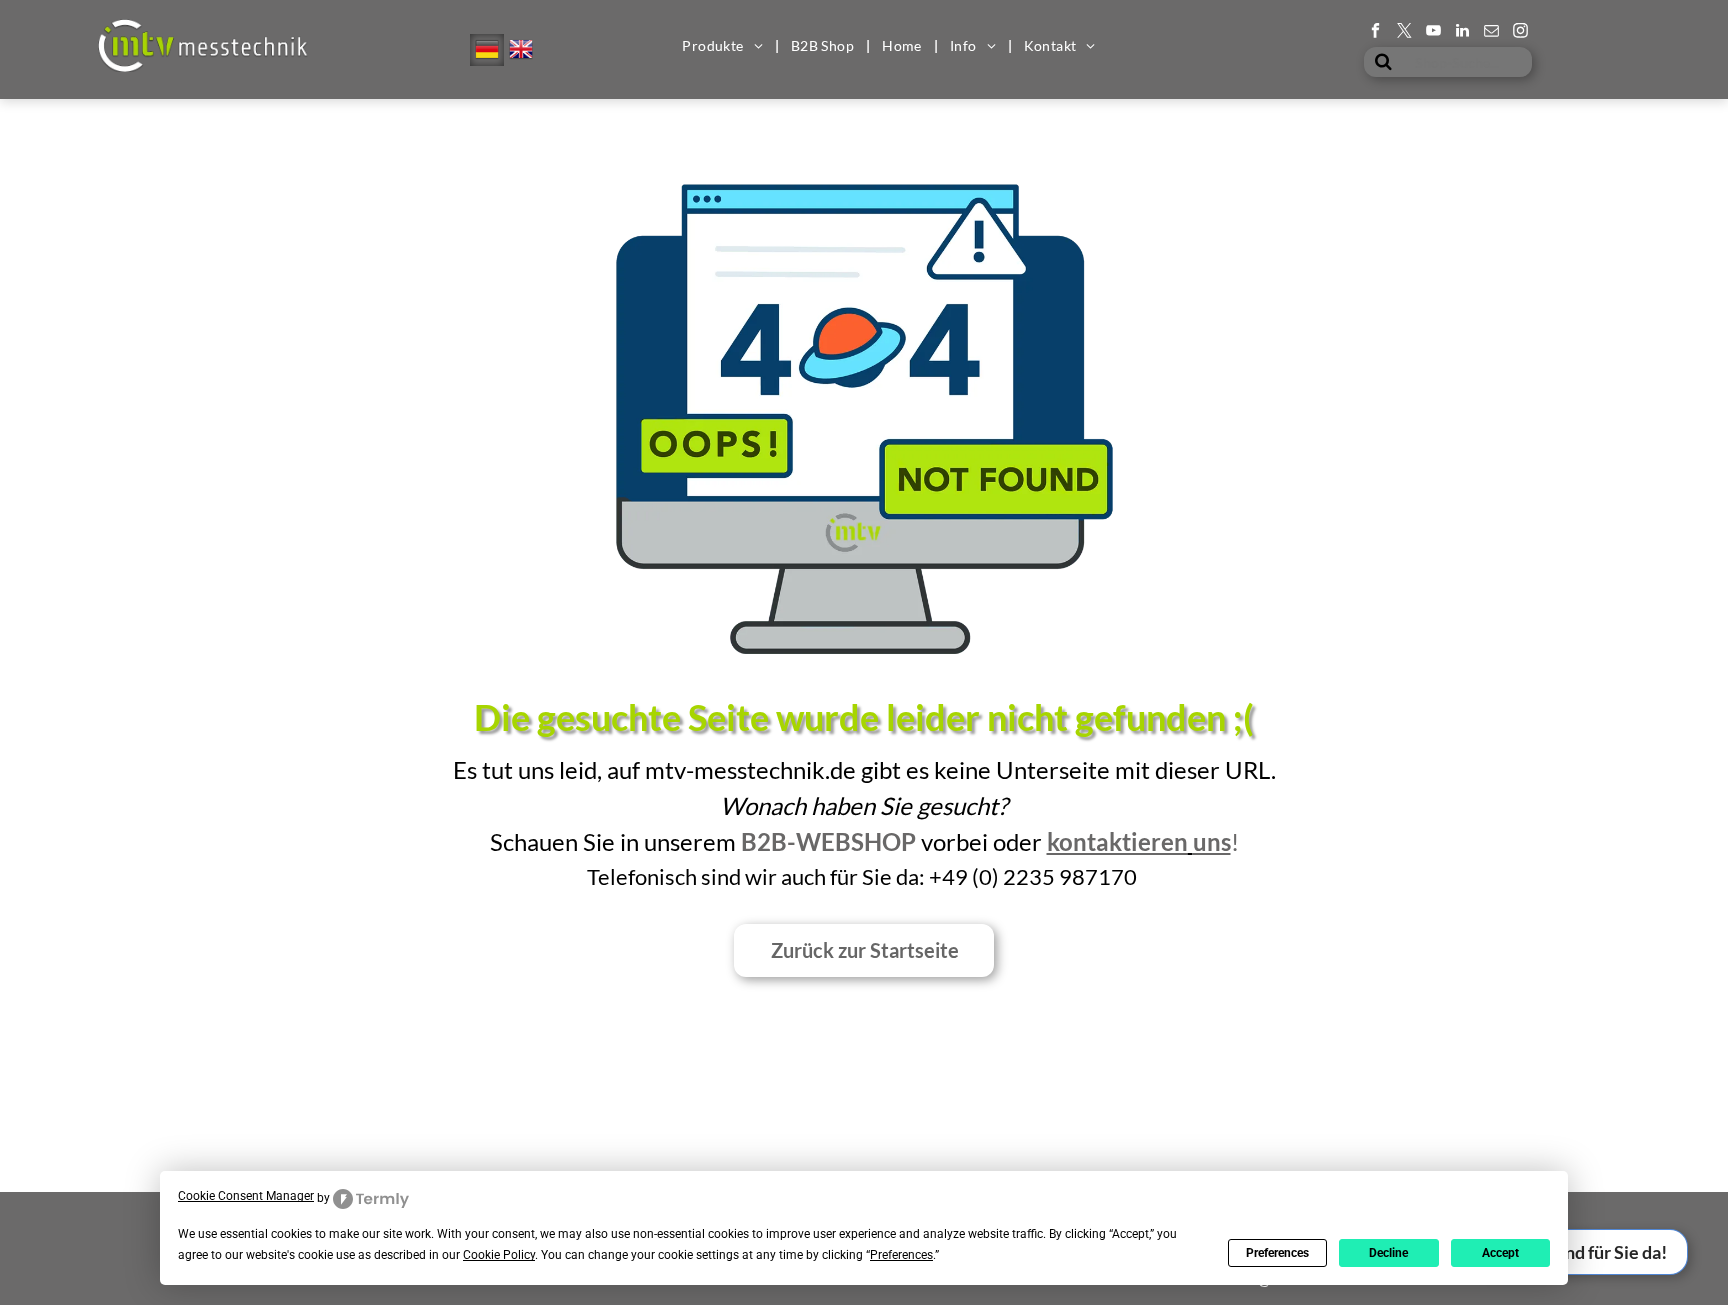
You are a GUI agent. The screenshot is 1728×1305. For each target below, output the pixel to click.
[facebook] (1375, 33)
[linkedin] (1462, 33)
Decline (1388, 1253)
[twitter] (1404, 33)
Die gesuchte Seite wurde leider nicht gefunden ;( (864, 717)
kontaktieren (1117, 841)
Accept (1500, 1253)
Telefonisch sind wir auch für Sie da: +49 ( (783, 876)
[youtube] (1433, 33)
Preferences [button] (901, 1255)
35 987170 (1083, 876)
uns (1212, 841)
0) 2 (997, 876)
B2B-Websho (821, 841)
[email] (1491, 33)
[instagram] (1520, 33)
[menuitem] (724, 46)
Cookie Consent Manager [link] (246, 1196)
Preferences (1277, 1253)
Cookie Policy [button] (499, 1255)
